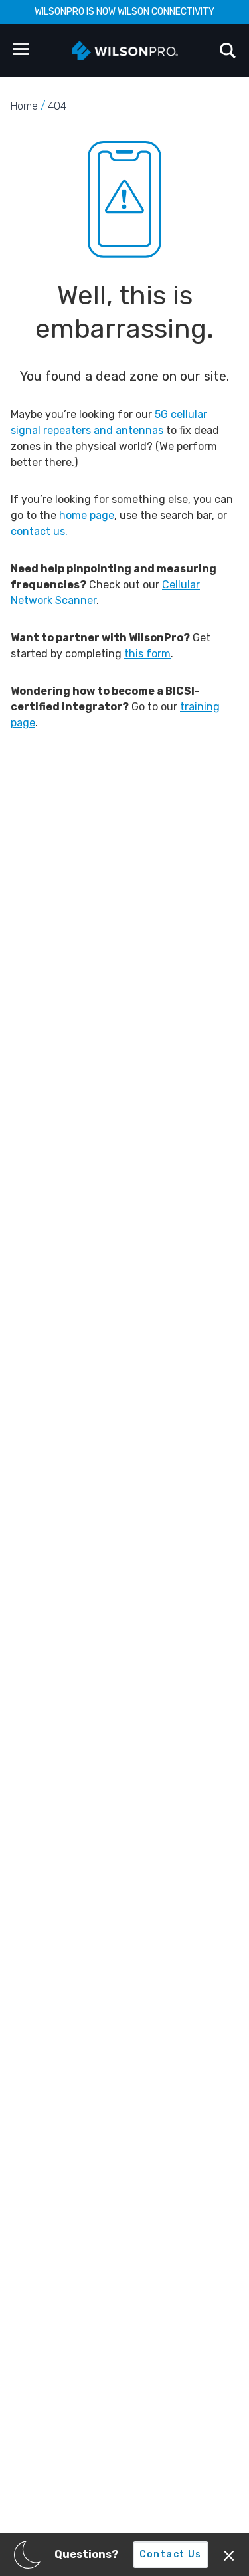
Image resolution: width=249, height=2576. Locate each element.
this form (147, 654)
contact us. (39, 531)
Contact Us (171, 2554)
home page (87, 515)
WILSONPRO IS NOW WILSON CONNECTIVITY (124, 12)
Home (24, 106)
